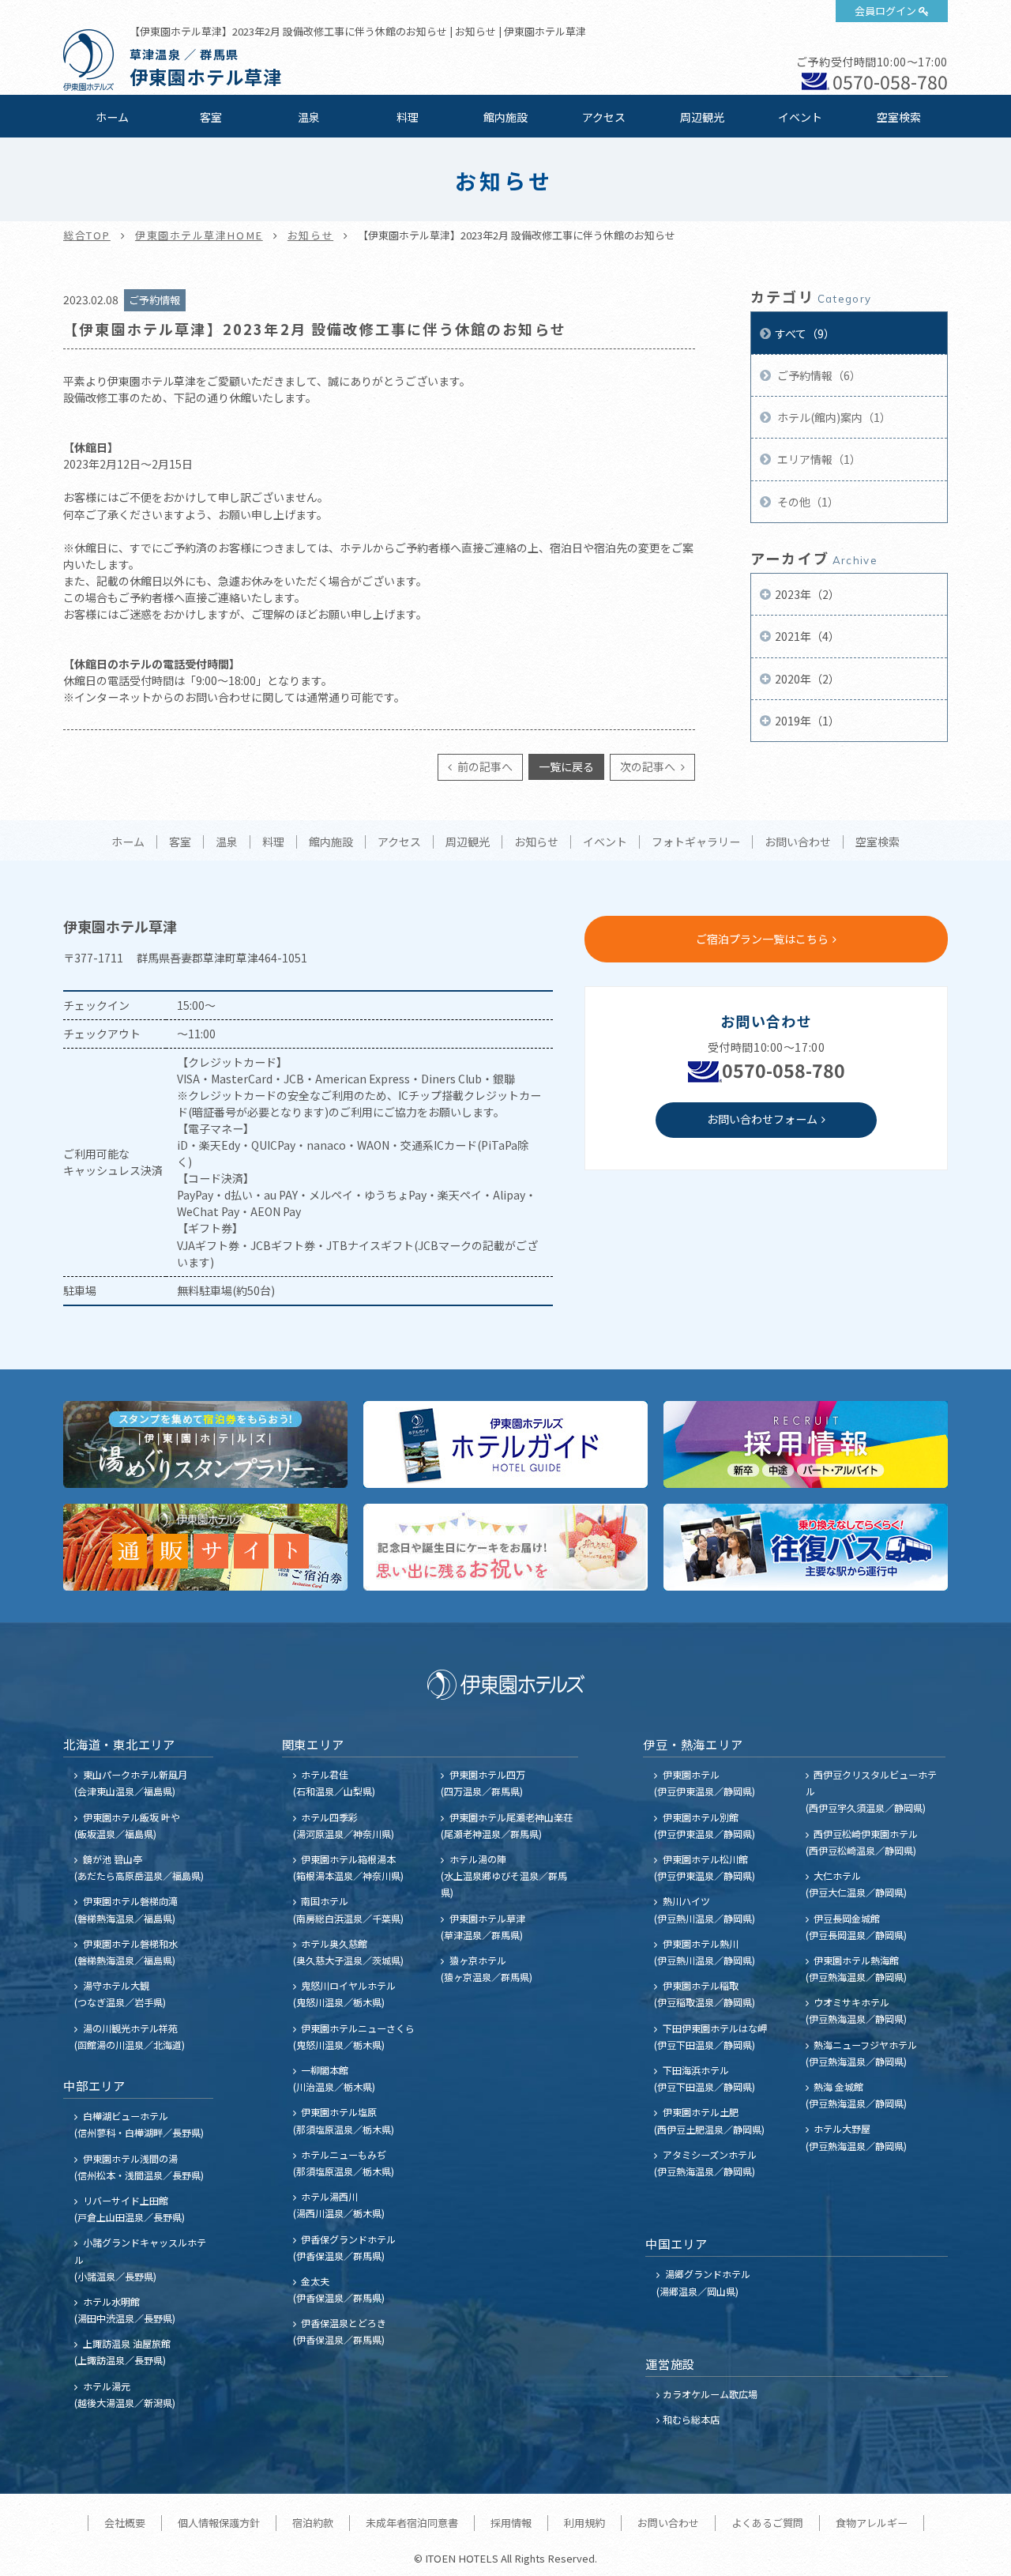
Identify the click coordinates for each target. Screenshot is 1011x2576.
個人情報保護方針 (219, 2523)
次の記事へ (649, 766)
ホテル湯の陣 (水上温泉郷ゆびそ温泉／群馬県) (504, 1876)
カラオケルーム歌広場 (710, 2394)
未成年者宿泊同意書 (412, 2523)
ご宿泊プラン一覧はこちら (762, 939)
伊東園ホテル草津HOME (199, 235)
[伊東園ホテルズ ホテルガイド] (505, 1444)
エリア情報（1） (818, 459)
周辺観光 (702, 117)
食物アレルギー (872, 2523)
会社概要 (125, 2523)
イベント (800, 117)
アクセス (604, 117)
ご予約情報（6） (818, 375)
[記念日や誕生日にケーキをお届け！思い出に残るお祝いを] (505, 1547)
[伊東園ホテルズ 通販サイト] (205, 1547)
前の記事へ (484, 766)
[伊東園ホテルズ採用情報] (806, 1444)
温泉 (309, 117)
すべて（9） (805, 333)
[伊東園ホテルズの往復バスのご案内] (806, 1547)
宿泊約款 (313, 2523)
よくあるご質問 (767, 2523)
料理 (408, 117)
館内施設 (505, 117)
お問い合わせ (798, 842)
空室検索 (899, 117)
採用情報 (511, 2523)
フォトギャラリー (696, 842)
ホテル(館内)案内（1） (833, 417)
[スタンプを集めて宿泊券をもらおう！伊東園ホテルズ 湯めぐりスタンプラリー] (205, 1444)
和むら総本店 (691, 2419)
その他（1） (807, 502)
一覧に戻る (566, 766)
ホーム (112, 117)
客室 (211, 117)
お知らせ (310, 235)
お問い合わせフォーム (762, 1119)
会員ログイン (885, 11)
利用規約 (584, 2523)
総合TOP (87, 235)
